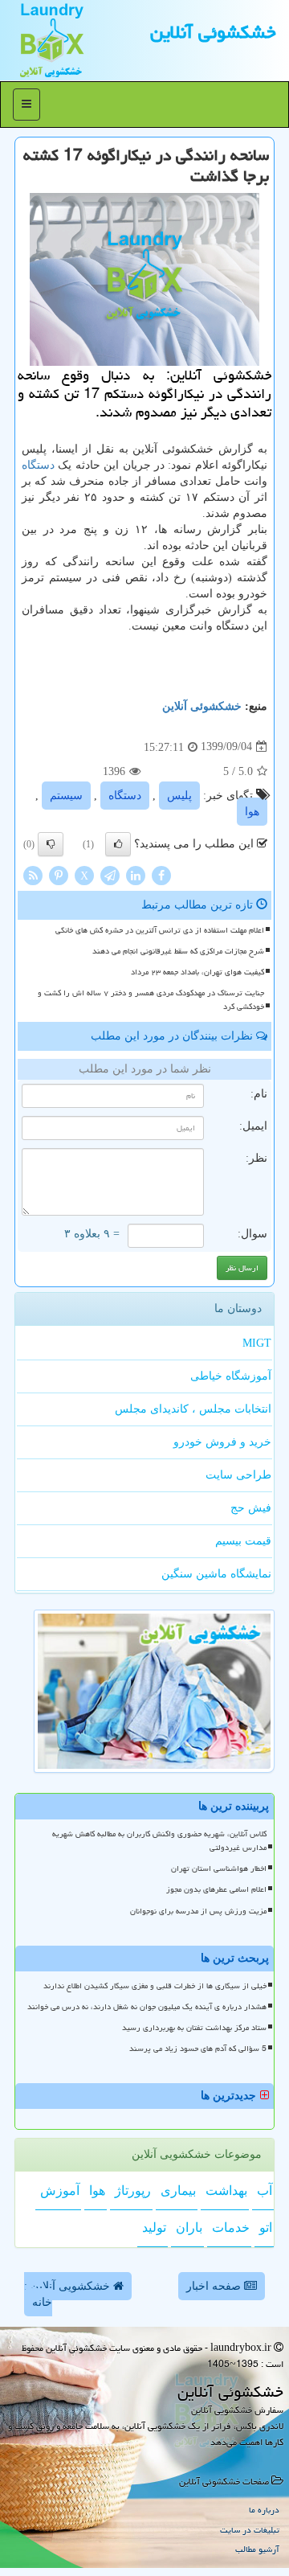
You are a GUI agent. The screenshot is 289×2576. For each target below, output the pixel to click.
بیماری (178, 2190)
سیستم (66, 796)
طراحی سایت (238, 1475)
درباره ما (264, 2510)
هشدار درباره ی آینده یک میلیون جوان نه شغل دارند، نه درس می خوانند (147, 2007)
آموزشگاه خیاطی (231, 1376)
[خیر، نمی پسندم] (51, 844)
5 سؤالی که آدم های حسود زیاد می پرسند (198, 2049)
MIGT (257, 1343)
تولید (154, 2227)
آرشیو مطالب (257, 2549)
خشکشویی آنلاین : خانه (69, 2294)
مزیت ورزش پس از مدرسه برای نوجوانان (198, 1911)
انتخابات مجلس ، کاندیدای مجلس (193, 1409)
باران (189, 2227)
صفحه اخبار (215, 2286)
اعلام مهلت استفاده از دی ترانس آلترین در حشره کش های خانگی (160, 930)
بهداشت (226, 2190)
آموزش (60, 2190)
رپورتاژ (133, 2190)
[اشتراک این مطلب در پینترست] (59, 874)
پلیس (179, 796)
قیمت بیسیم (243, 1541)
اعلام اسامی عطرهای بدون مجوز (216, 1889)
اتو (266, 2227)
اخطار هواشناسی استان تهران (219, 1868)
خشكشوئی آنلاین (213, 32)
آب (265, 2190)
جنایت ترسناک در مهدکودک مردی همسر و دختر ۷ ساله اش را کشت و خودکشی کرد (151, 1000)
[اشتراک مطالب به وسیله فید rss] (33, 874)
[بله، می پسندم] (118, 844)
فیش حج (251, 1508)
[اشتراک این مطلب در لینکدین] (136, 874)
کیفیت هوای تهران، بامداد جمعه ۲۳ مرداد (197, 972)
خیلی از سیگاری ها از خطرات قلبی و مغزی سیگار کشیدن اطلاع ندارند (155, 1986)
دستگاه (38, 465)
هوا (252, 812)
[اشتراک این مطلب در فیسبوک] (161, 874)
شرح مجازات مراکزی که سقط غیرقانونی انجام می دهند (178, 951)
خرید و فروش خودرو (222, 1442)
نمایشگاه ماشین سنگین (216, 1574)
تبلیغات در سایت (250, 2530)
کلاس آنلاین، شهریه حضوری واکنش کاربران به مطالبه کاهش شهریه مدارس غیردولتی (159, 1841)
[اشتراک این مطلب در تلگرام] (110, 874)
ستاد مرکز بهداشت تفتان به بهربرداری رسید (194, 2028)
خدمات (231, 2227)
